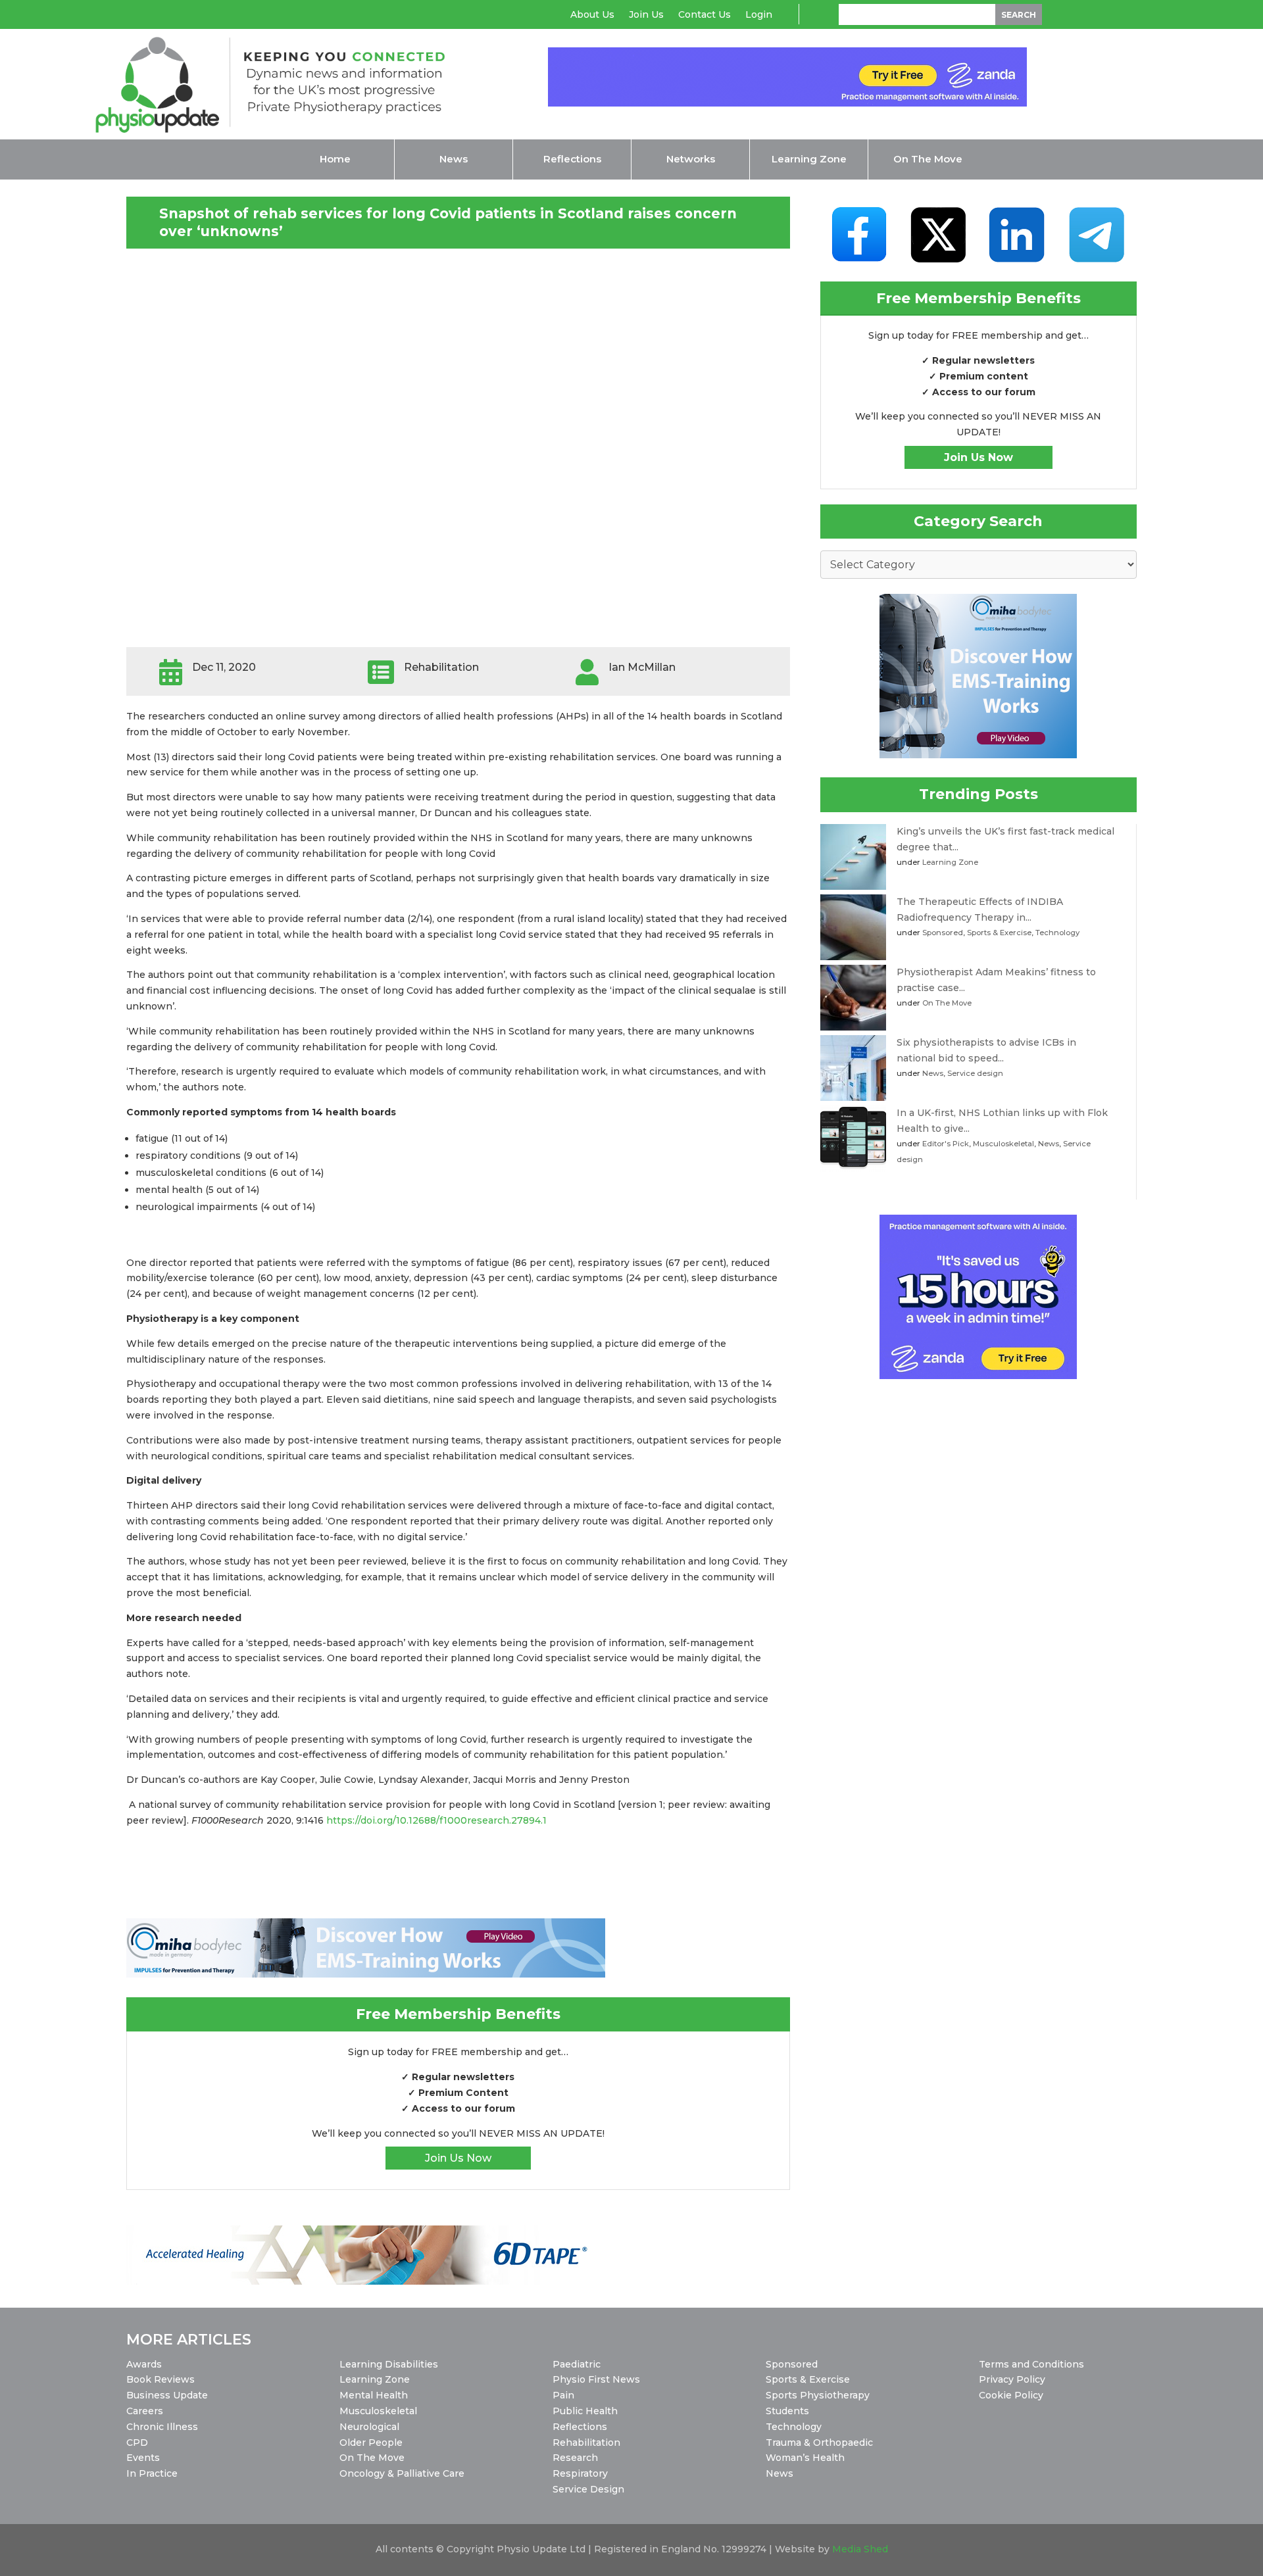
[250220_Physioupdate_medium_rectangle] (978, 755)
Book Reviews (161, 2379)
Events (143, 2458)
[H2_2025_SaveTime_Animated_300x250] (978, 1376)
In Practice (152, 2473)
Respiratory (580, 2473)
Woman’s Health (805, 2458)
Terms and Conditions (1031, 2364)
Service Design (588, 2489)
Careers (145, 2411)
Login (759, 15)
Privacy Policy (1012, 2379)
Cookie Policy (1011, 2395)
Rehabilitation (586, 2442)
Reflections (580, 2427)
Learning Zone (950, 862)
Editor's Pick (946, 1144)
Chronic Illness (162, 2427)
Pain (563, 2395)
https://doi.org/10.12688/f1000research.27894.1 (436, 1820)
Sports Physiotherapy (818, 2395)
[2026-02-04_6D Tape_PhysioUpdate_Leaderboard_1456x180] (366, 2281)
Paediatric (577, 2364)
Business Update (167, 2395)
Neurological (369, 2427)
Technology (1057, 933)
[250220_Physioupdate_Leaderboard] (366, 1974)
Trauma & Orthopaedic (819, 2442)
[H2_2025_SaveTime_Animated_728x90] (787, 103)
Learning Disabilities (389, 2364)
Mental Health (374, 2395)
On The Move (947, 1003)
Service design (975, 1073)
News (933, 1073)
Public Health (585, 2411)
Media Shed (860, 2549)
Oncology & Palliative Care (402, 2473)
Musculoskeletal (1003, 1144)
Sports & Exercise (999, 933)
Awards (144, 2364)
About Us (592, 15)
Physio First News (596, 2379)
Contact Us (705, 15)
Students (787, 2411)
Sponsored (943, 933)
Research (575, 2458)
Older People (371, 2442)
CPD (137, 2442)
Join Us (646, 15)
